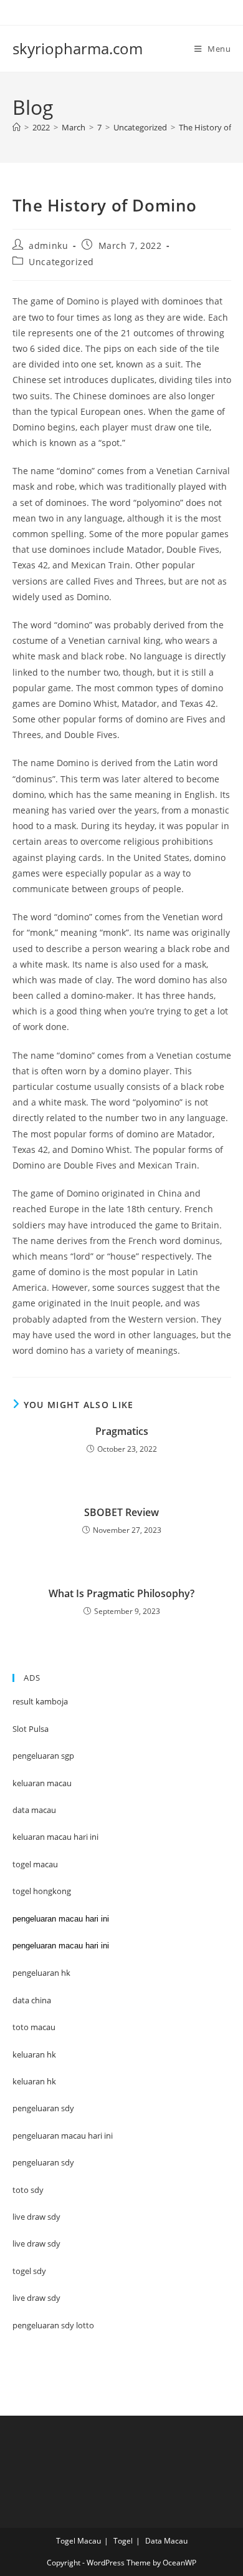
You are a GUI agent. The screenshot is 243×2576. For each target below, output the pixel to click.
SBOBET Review (121, 1512)
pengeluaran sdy (43, 2162)
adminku (48, 245)
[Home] (17, 127)
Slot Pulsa (31, 1729)
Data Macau (166, 2541)
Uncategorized (61, 262)
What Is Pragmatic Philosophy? (121, 1593)
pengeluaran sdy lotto (53, 2325)
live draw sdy (36, 2298)
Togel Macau (79, 2541)
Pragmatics (122, 1431)
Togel (123, 2541)
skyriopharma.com (78, 48)
